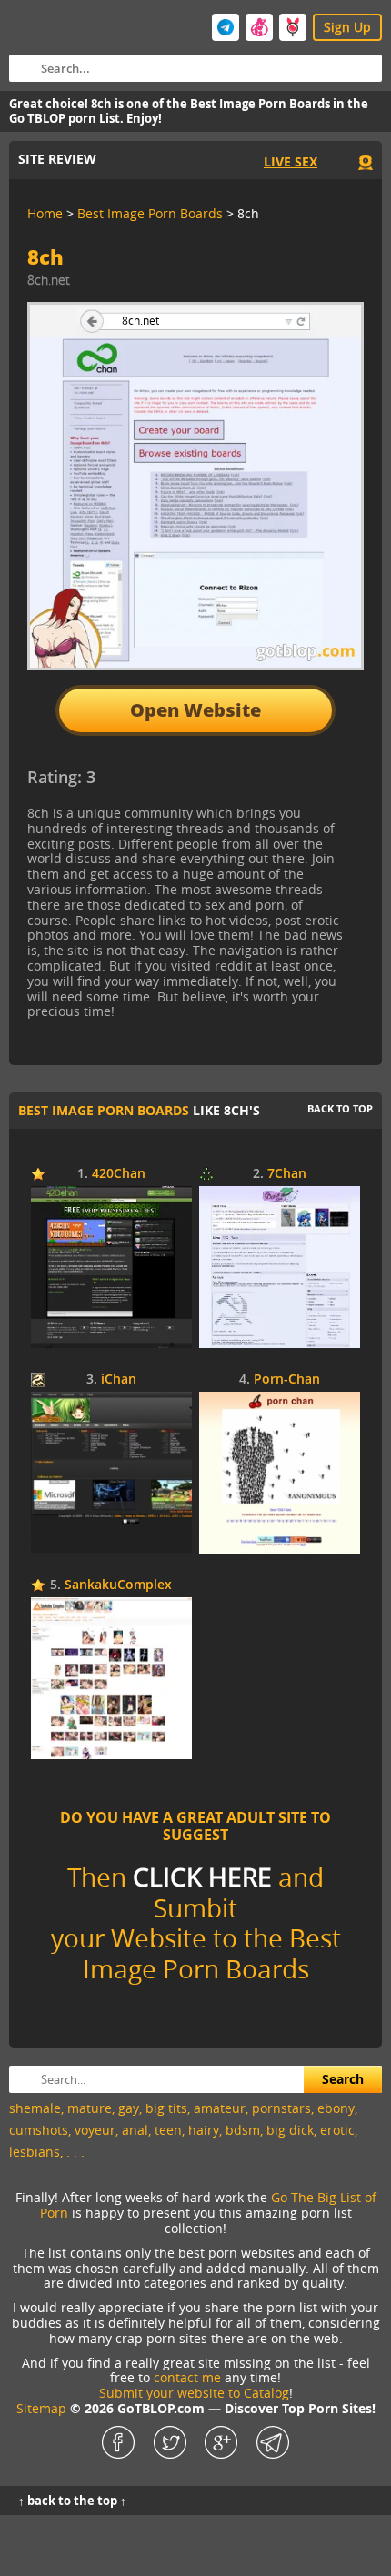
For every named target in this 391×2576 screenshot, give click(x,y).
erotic (337, 2130)
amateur (220, 2108)
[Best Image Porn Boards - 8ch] (176, 784)
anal (135, 2130)
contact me (187, 2377)
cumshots (39, 2130)
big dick (290, 2130)
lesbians (35, 2152)
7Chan (287, 1174)
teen (168, 2130)
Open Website (195, 710)
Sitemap (41, 2408)
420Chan (119, 1174)
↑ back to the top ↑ (72, 2501)
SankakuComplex (118, 1585)
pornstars (281, 2108)
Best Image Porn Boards (104, 1110)
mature (90, 2108)
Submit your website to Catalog (194, 2393)
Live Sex (291, 161)
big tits (166, 2108)
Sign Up (347, 27)
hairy (204, 2130)
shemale (35, 2108)
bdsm (243, 2130)
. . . (75, 2152)
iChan (119, 1379)
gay (129, 2108)
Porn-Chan (287, 1379)
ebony (336, 2108)
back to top (340, 1108)
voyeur (95, 2130)
